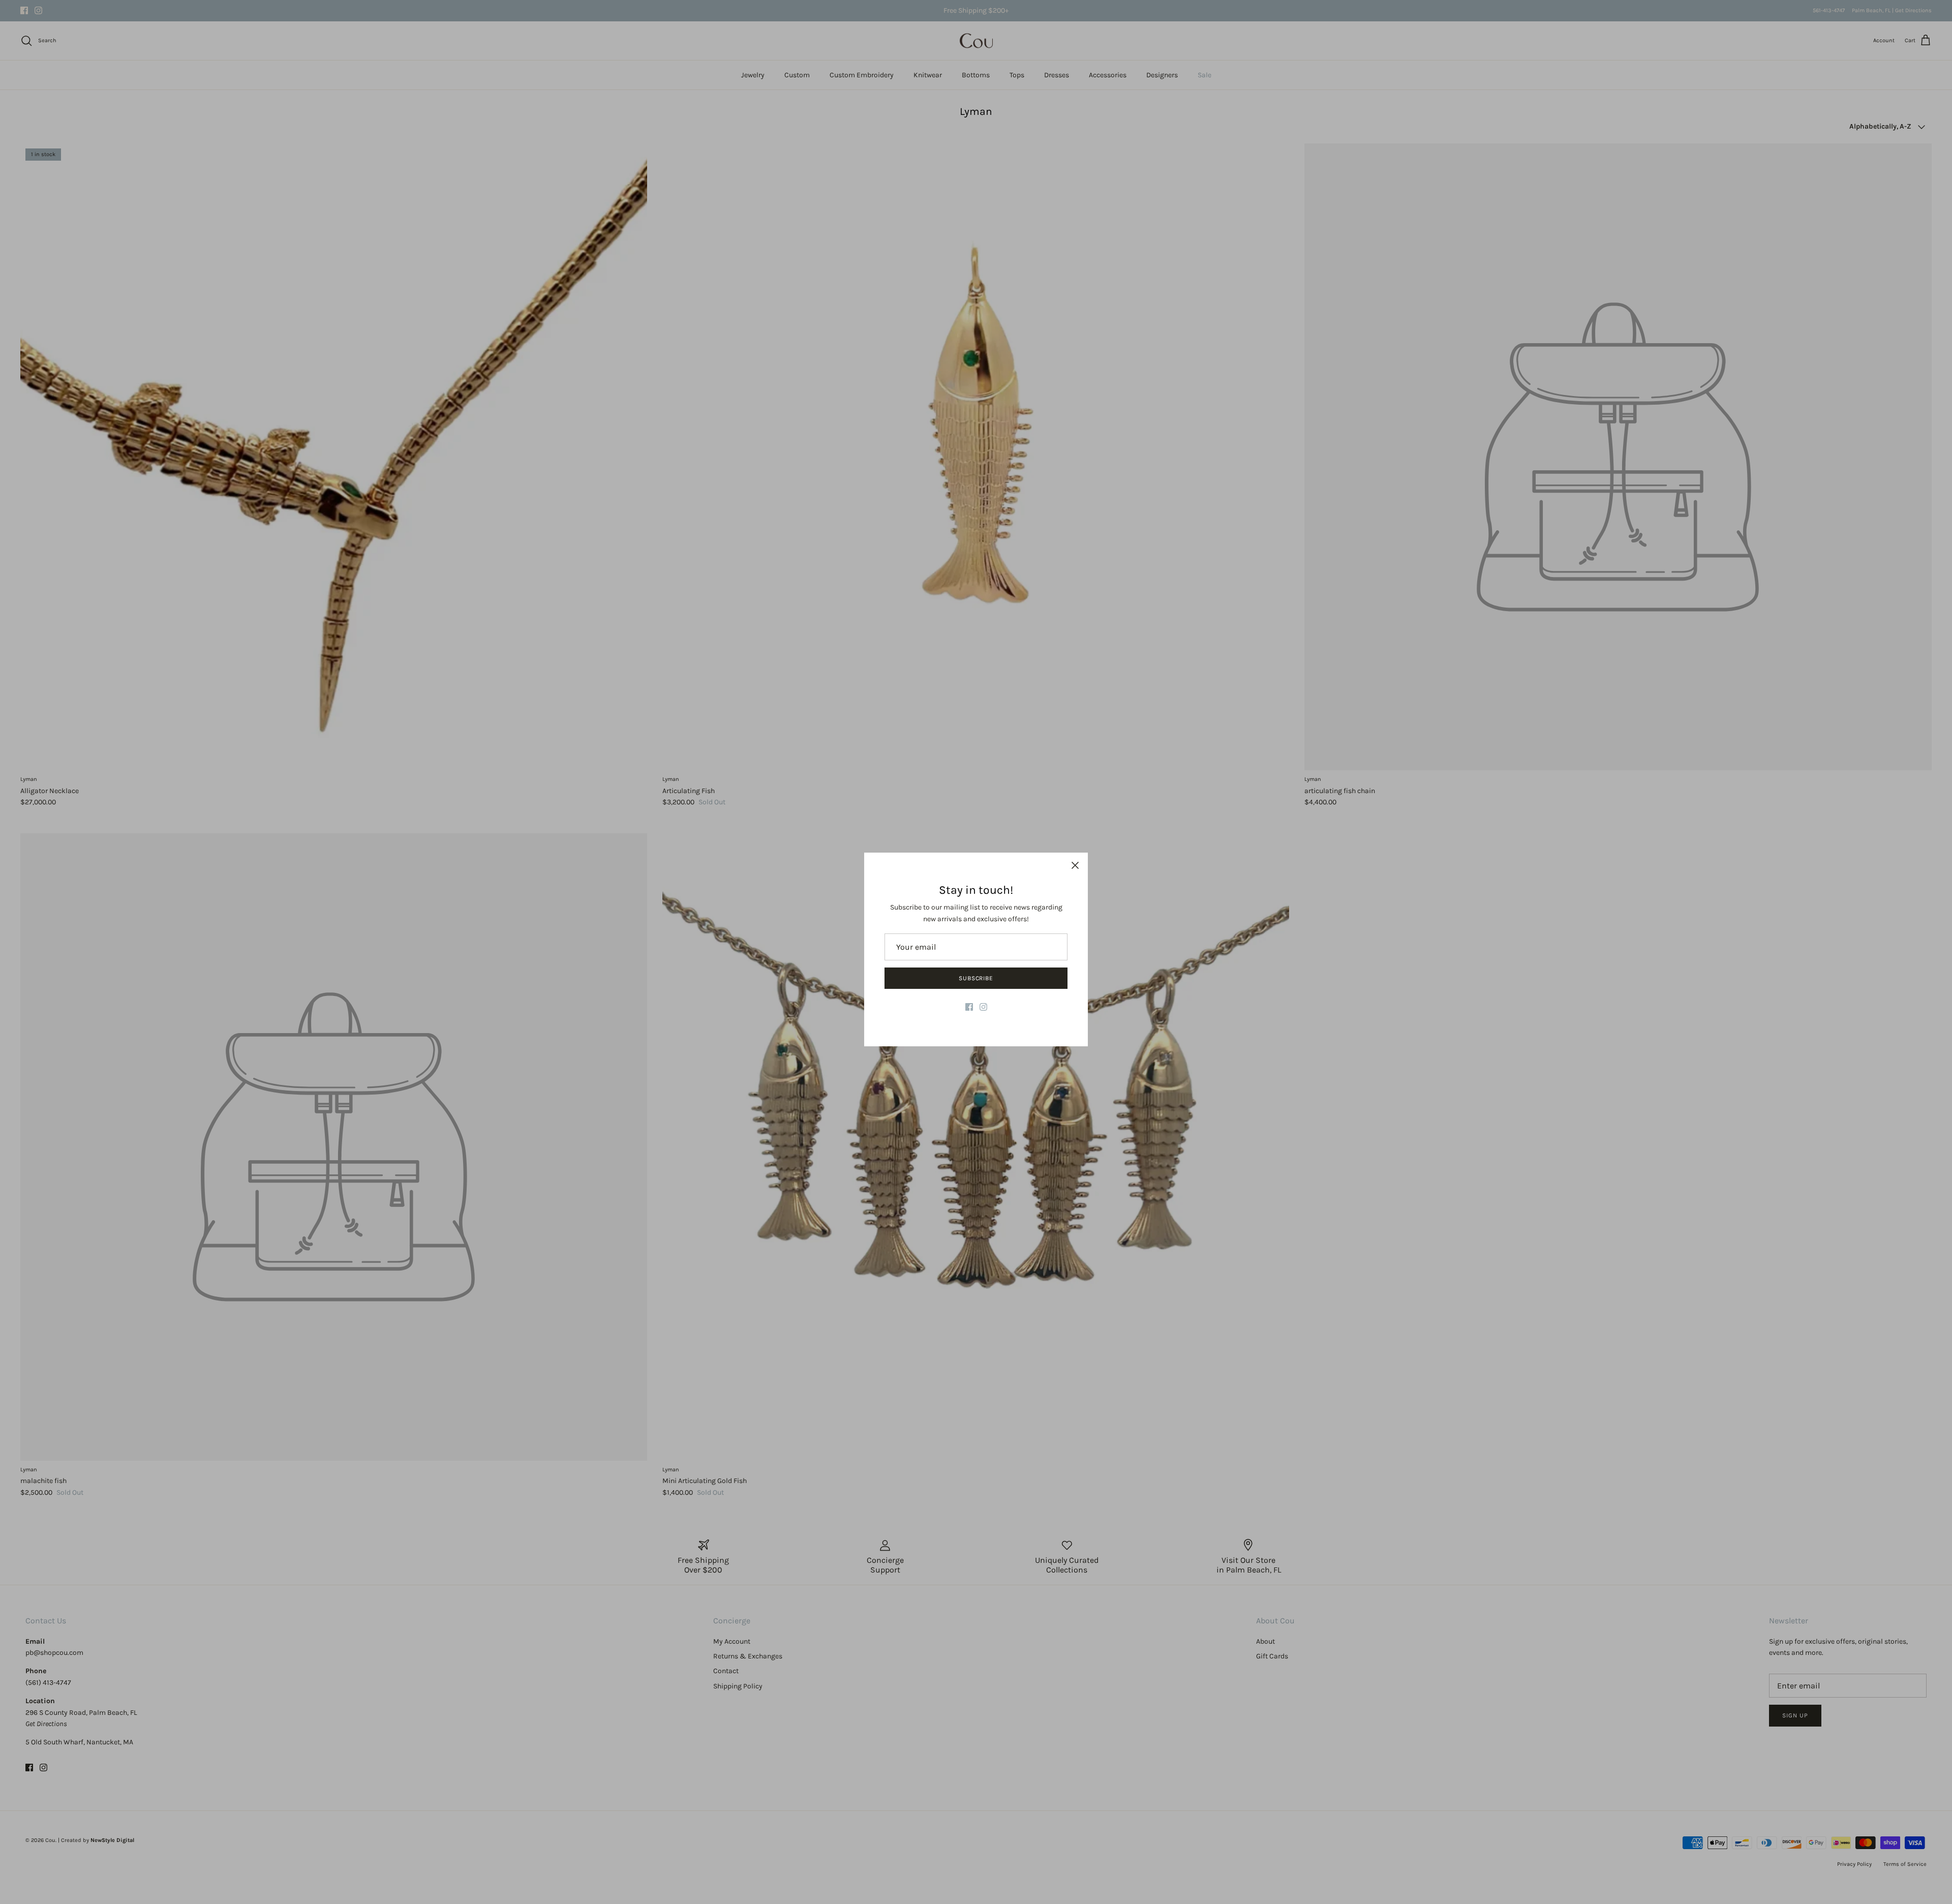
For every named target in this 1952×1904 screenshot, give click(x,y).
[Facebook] (969, 1007)
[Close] (1075, 865)
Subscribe (976, 978)
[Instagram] (983, 1007)
